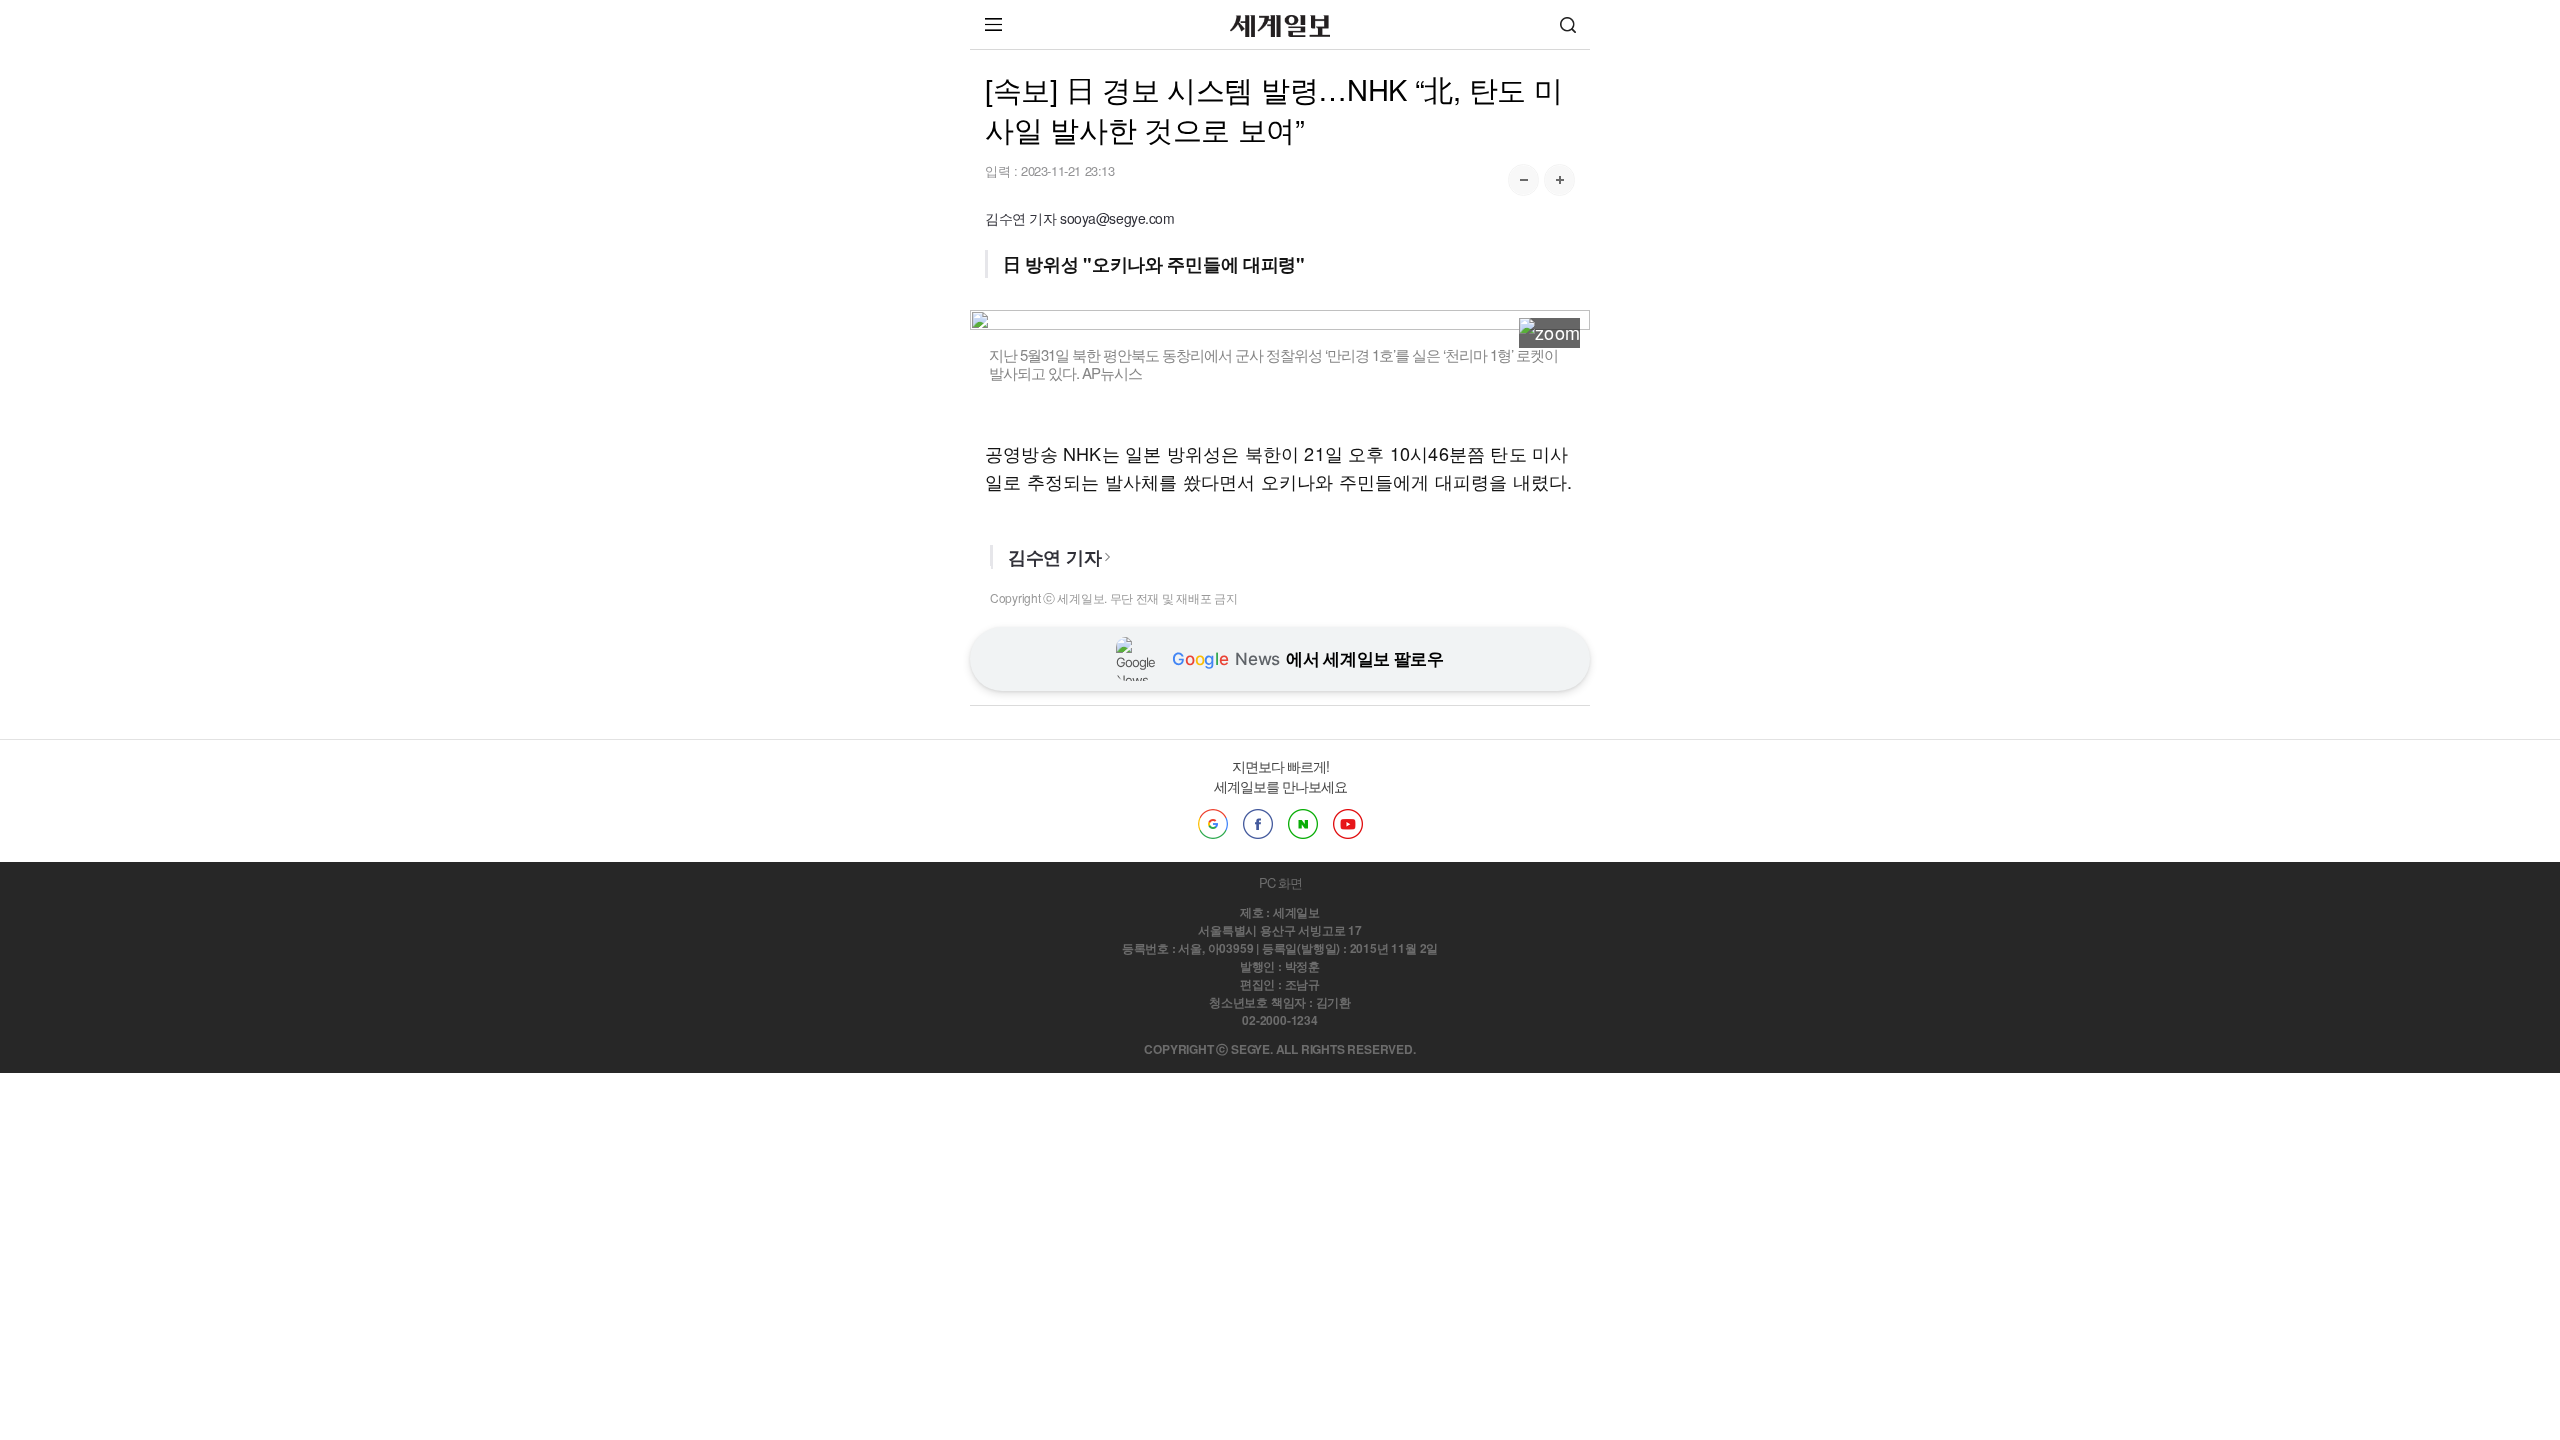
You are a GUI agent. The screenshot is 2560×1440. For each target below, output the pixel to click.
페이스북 (1258, 824)
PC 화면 (1280, 882)
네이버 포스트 (1303, 824)
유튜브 (1348, 824)
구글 (1213, 824)
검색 (1568, 24)
